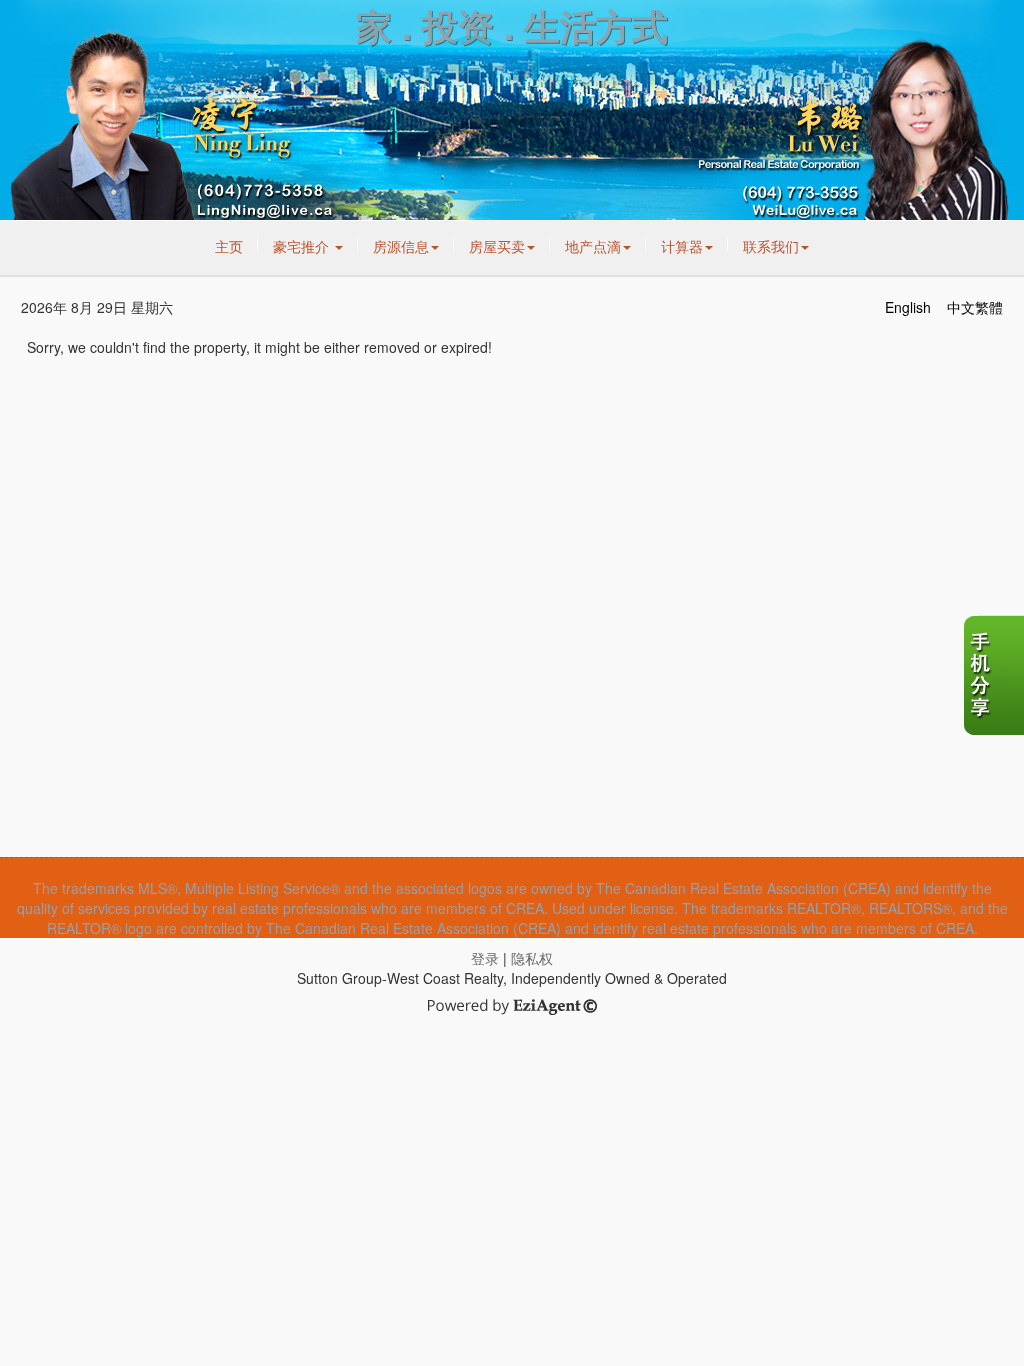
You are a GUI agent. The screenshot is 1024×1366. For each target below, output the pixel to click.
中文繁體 (975, 307)
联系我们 (771, 246)
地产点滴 (593, 246)
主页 (229, 246)
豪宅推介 (303, 246)
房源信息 (401, 246)
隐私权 (532, 958)
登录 (485, 958)
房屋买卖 (497, 246)
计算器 (682, 246)
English (908, 307)
